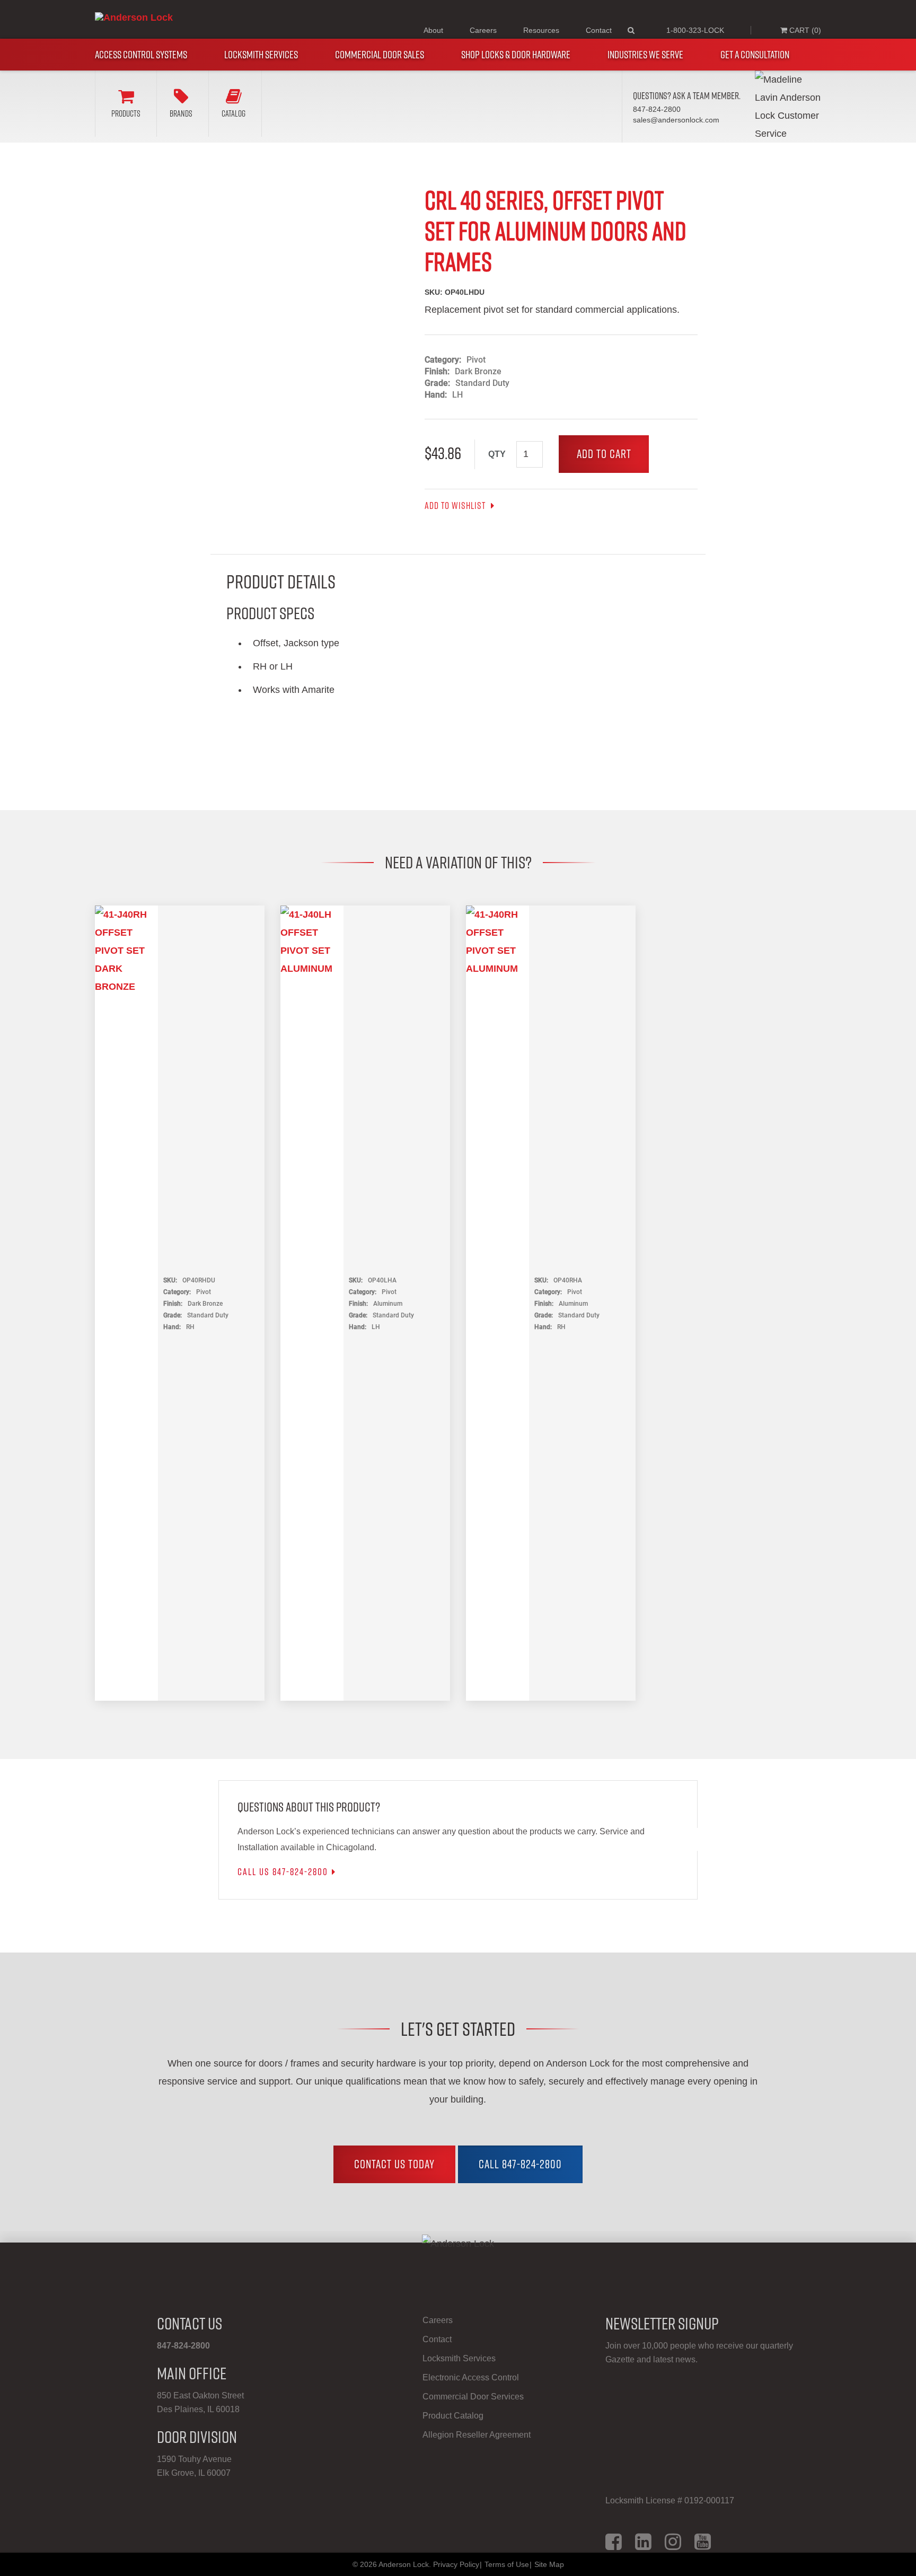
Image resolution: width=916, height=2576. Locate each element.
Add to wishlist (456, 506)
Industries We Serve (645, 55)
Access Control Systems (141, 55)
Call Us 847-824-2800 (283, 1872)
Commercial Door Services (473, 2397)
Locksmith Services (261, 55)
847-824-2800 (183, 2346)
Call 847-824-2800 (520, 2164)
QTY (497, 454)
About (433, 30)
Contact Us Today (394, 2164)
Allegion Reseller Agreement (477, 2435)
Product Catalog (453, 2416)
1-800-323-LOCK (695, 30)
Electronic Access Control (471, 2377)
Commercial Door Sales (380, 55)
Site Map (549, 2564)
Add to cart (604, 454)
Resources (541, 30)
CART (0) (804, 30)
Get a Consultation (755, 55)
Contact (599, 30)
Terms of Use (507, 2564)
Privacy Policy (456, 2564)
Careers (483, 30)
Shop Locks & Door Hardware (516, 55)
